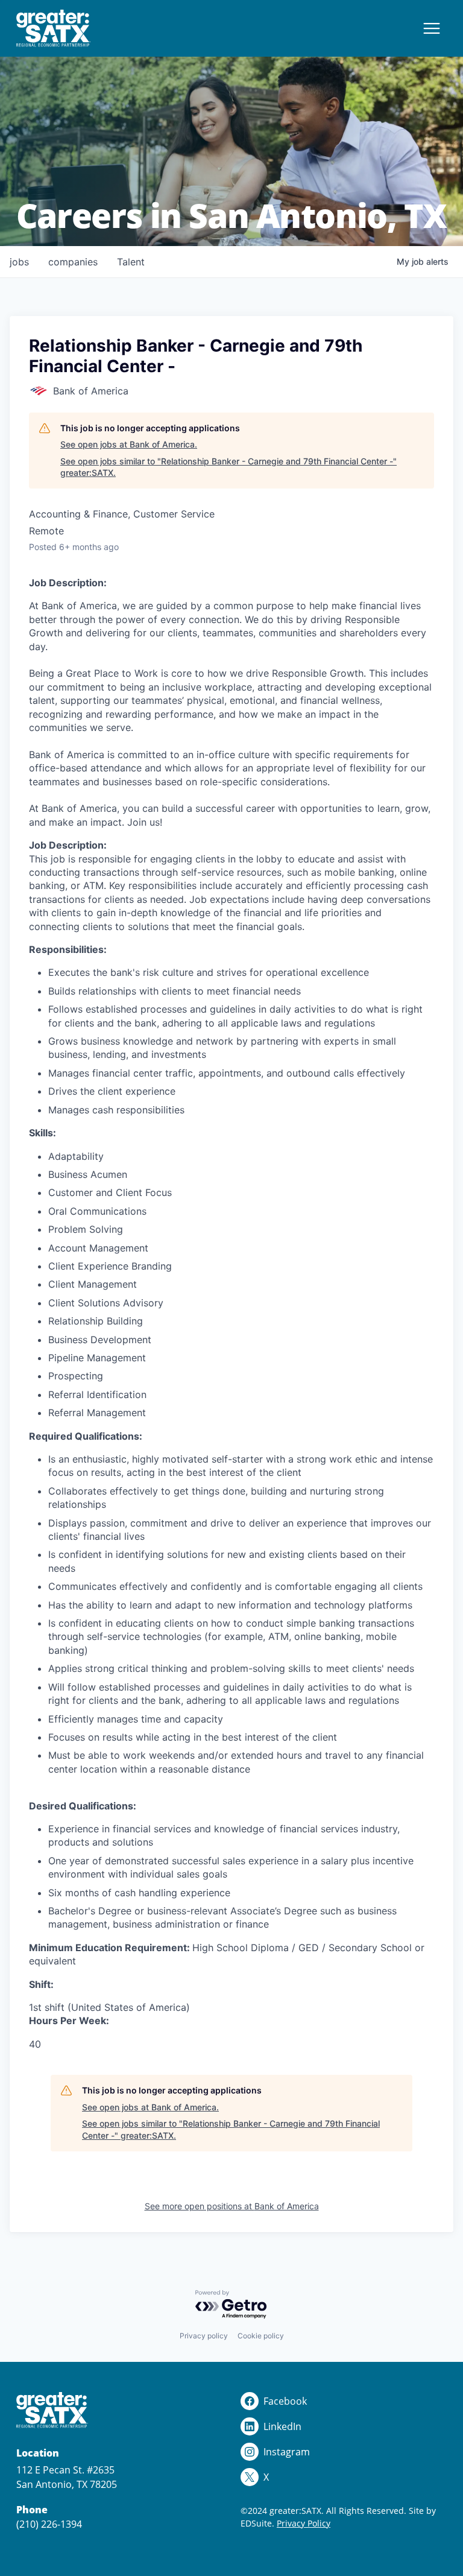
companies (73, 262)
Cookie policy (261, 2336)
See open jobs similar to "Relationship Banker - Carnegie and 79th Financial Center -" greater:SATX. (228, 467)
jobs (19, 262)
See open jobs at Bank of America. (129, 444)
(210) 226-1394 (49, 2524)
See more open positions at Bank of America (232, 2206)
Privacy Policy (304, 2523)
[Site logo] (53, 28)
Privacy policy (204, 2336)
